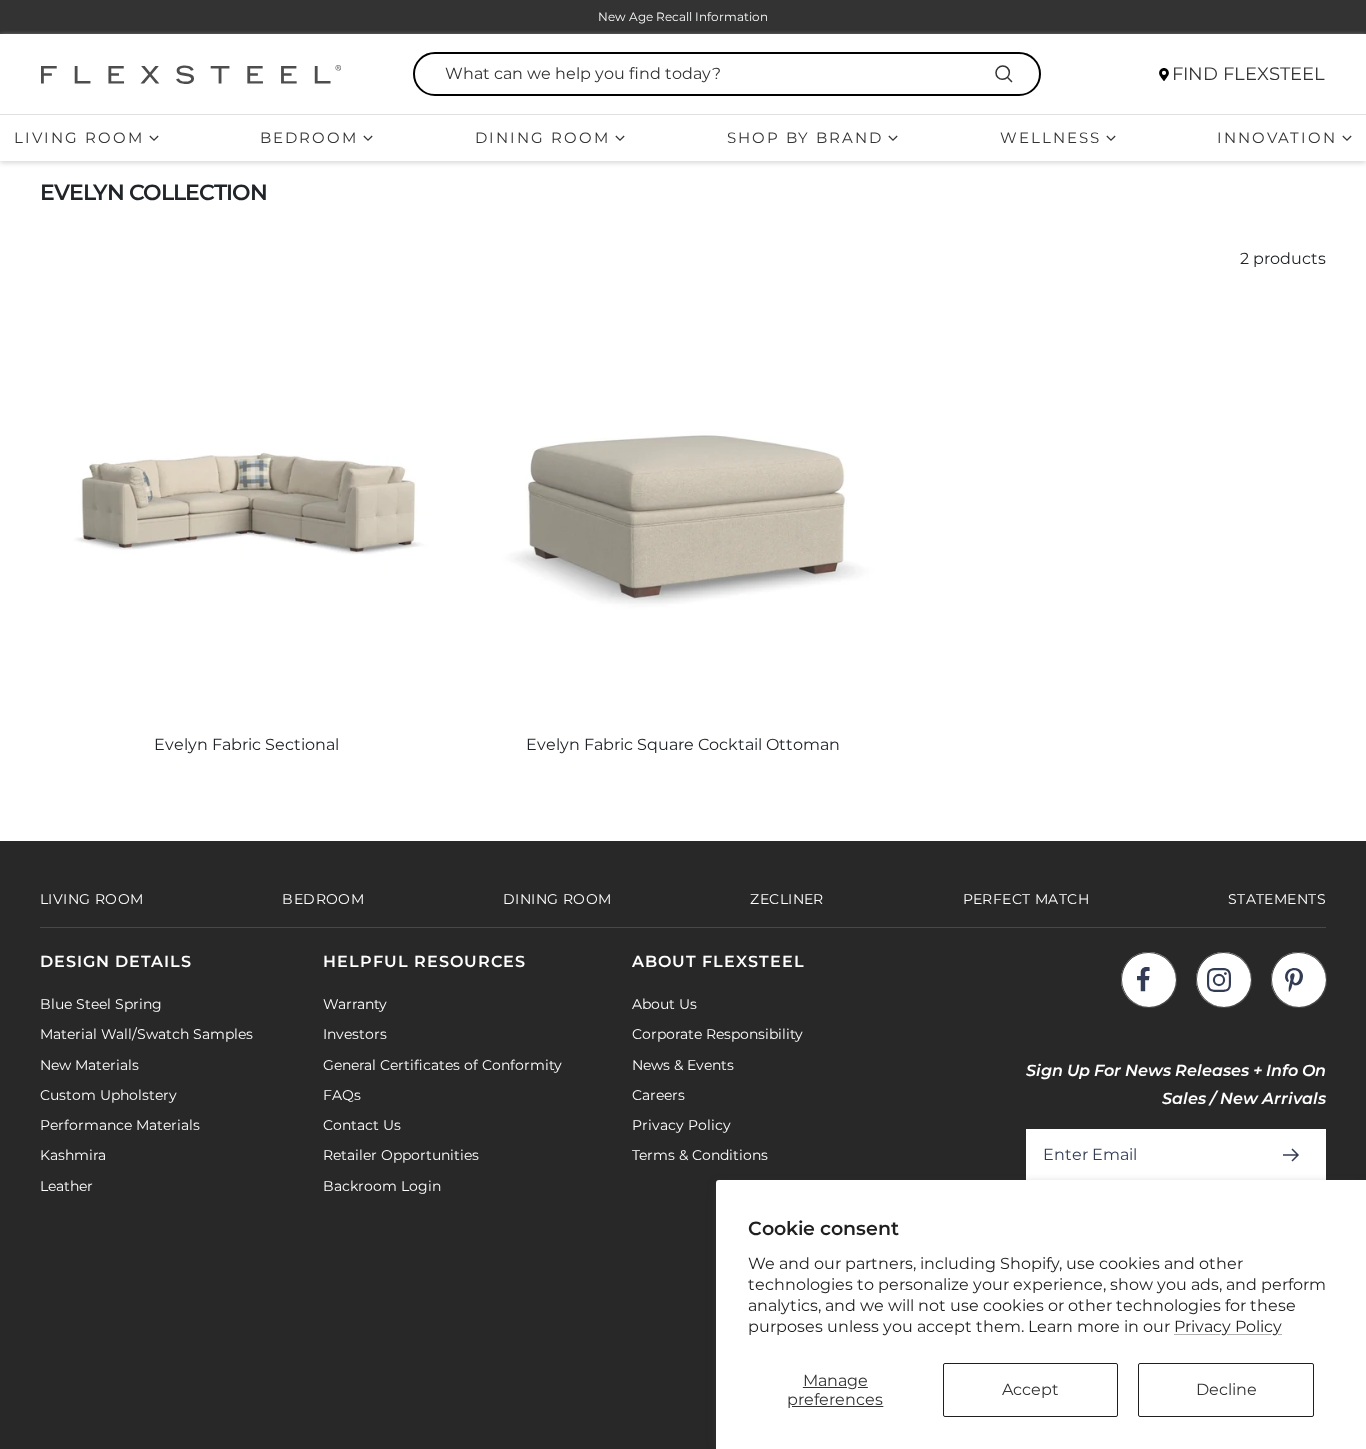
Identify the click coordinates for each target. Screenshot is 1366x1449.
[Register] (1294, 1155)
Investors (355, 1034)
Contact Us (362, 1125)
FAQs (342, 1095)
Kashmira (73, 1155)
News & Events (683, 1065)
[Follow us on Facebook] (1148, 979)
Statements (1277, 899)
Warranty (355, 1004)
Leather (66, 1186)
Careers (658, 1095)
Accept (1030, 1389)
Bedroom (309, 137)
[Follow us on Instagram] (1223, 979)
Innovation (1277, 137)
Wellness (1050, 137)
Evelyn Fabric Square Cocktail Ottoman (683, 744)
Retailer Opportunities (401, 1155)
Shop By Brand (805, 137)
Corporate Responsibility (717, 1034)
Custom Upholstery (108, 1095)
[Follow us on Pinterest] (1298, 979)
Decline (1226, 1389)
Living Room (79, 137)
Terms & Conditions (700, 1155)
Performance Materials (120, 1125)
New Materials (89, 1065)
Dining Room (542, 137)
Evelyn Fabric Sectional (246, 744)
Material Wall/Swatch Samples (146, 1034)
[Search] (1007, 74)
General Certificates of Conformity (442, 1065)
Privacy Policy (1228, 1326)
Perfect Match (1026, 899)
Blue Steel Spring (101, 1004)
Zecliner (786, 899)
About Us (664, 1004)
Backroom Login (382, 1186)
